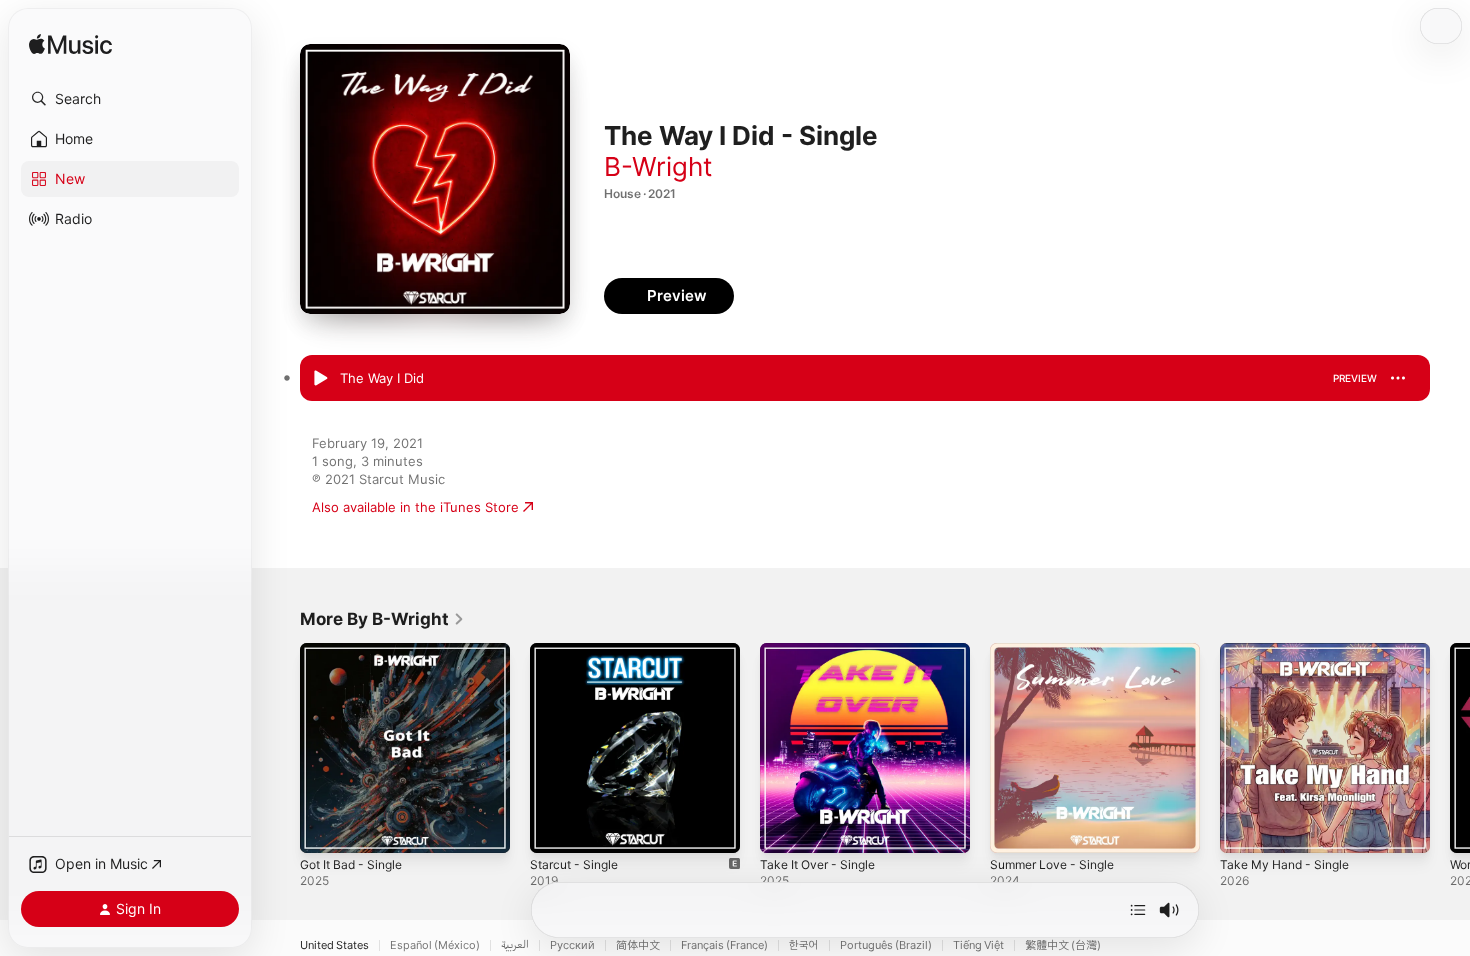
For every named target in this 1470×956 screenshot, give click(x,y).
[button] (130, 99)
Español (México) (435, 945)
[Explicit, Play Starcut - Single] (555, 828)
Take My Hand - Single (1290, 651)
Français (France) (724, 945)
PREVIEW (1355, 378)
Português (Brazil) (886, 945)
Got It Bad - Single (357, 651)
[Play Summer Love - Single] (1015, 828)
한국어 (804, 945)
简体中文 (638, 945)
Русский (572, 945)
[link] (382, 619)
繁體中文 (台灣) (1063, 945)
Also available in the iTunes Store (415, 507)
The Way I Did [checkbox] (382, 378)
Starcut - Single (578, 651)
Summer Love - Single (1058, 651)
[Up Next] (1138, 910)
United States (334, 945)
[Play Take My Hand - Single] (1245, 828)
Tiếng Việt (978, 945)
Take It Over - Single (823, 651)
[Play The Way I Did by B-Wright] (320, 379)
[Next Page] (1450, 748)
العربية (515, 945)
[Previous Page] (280, 748)
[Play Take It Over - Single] (785, 828)
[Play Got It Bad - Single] (325, 828)
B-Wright (658, 166)
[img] (70, 45)
